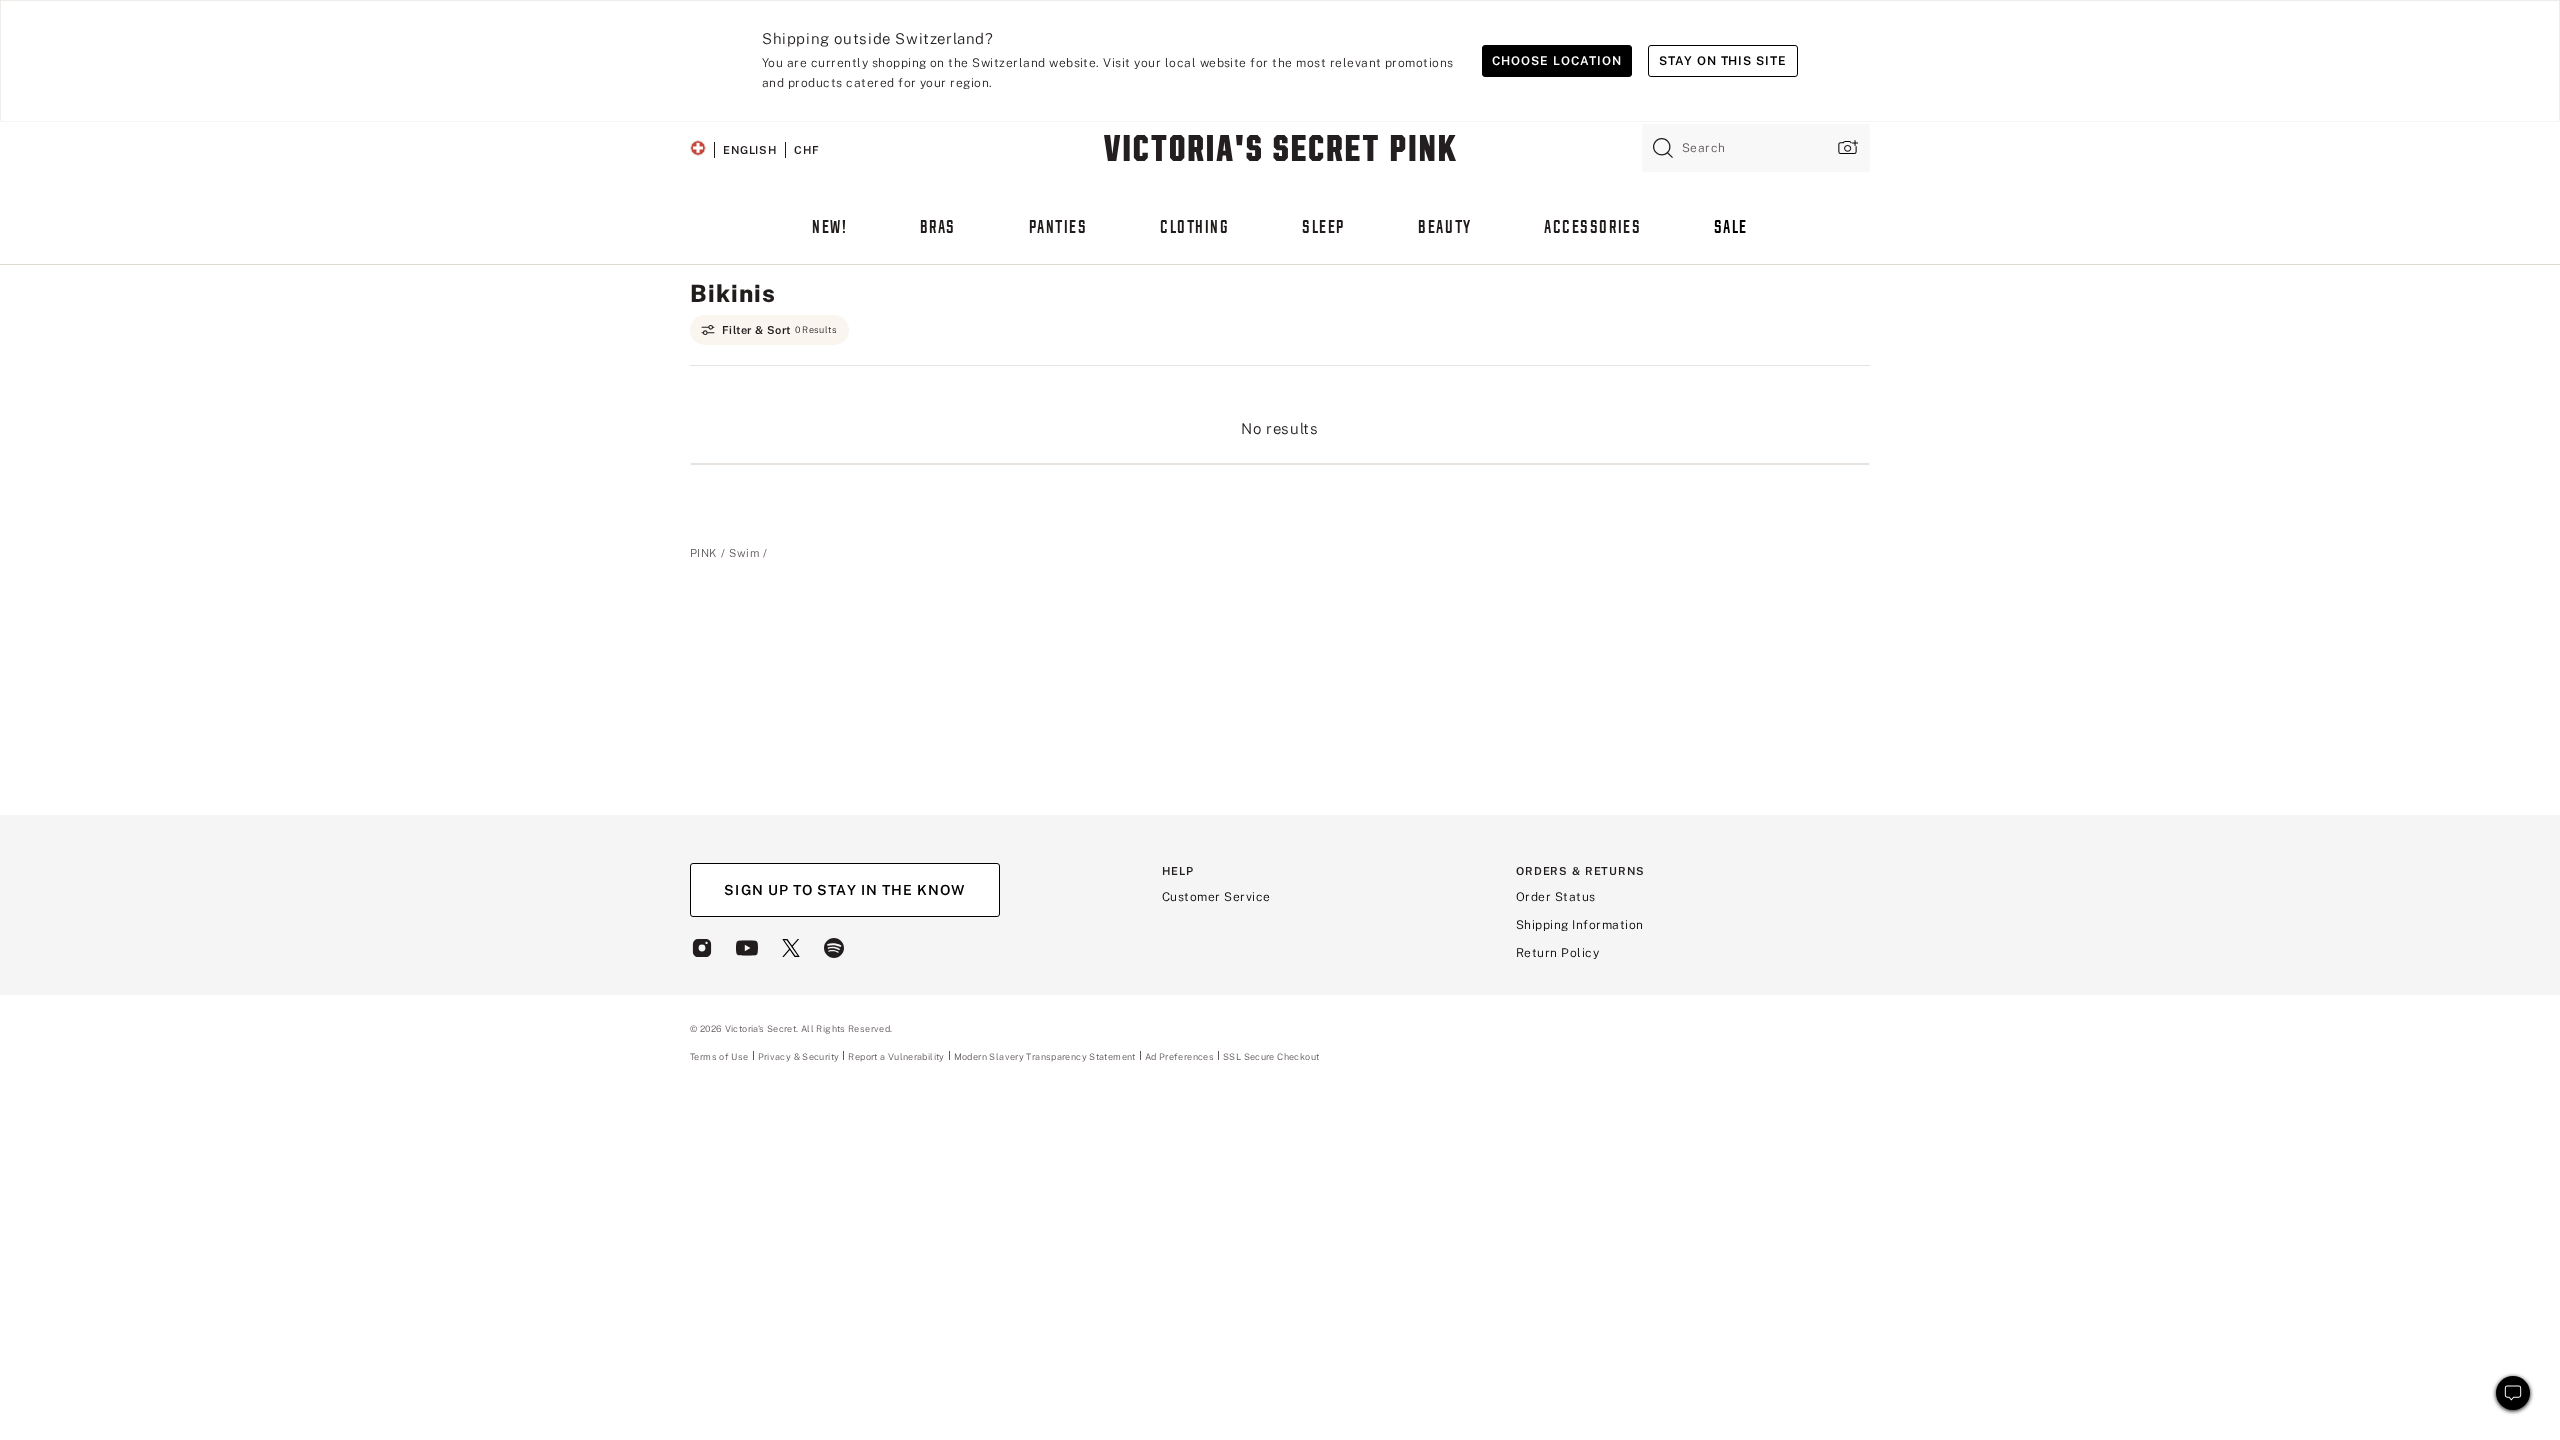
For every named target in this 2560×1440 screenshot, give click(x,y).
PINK (703, 553)
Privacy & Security (799, 1056)
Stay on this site (1723, 61)
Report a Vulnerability (896, 1057)
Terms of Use (719, 1056)
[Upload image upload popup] (1846, 147)
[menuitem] (829, 237)
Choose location (1556, 61)
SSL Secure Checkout (1271, 1056)
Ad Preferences (1179, 1056)
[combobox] (1756, 148)
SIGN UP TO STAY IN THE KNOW (844, 890)
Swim (744, 553)
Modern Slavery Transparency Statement (1045, 1057)
